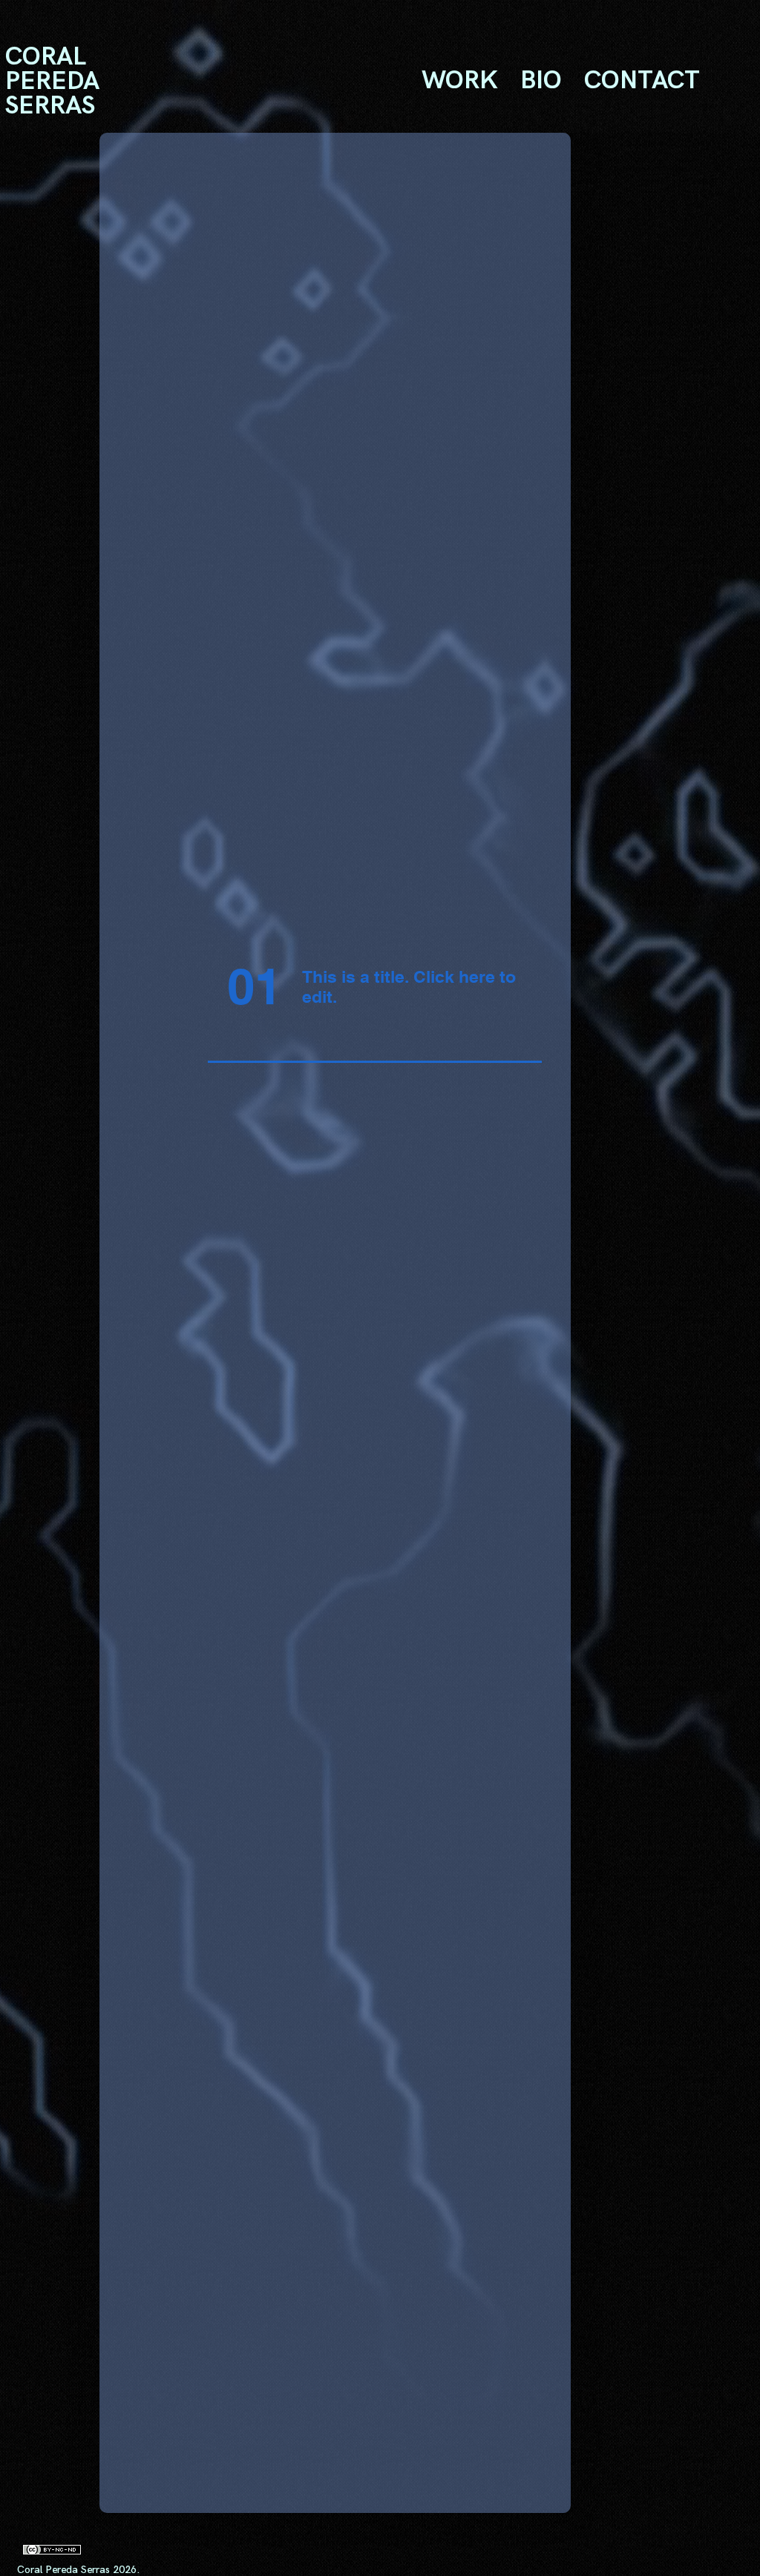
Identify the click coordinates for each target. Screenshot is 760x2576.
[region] (79, 81)
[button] (460, 81)
